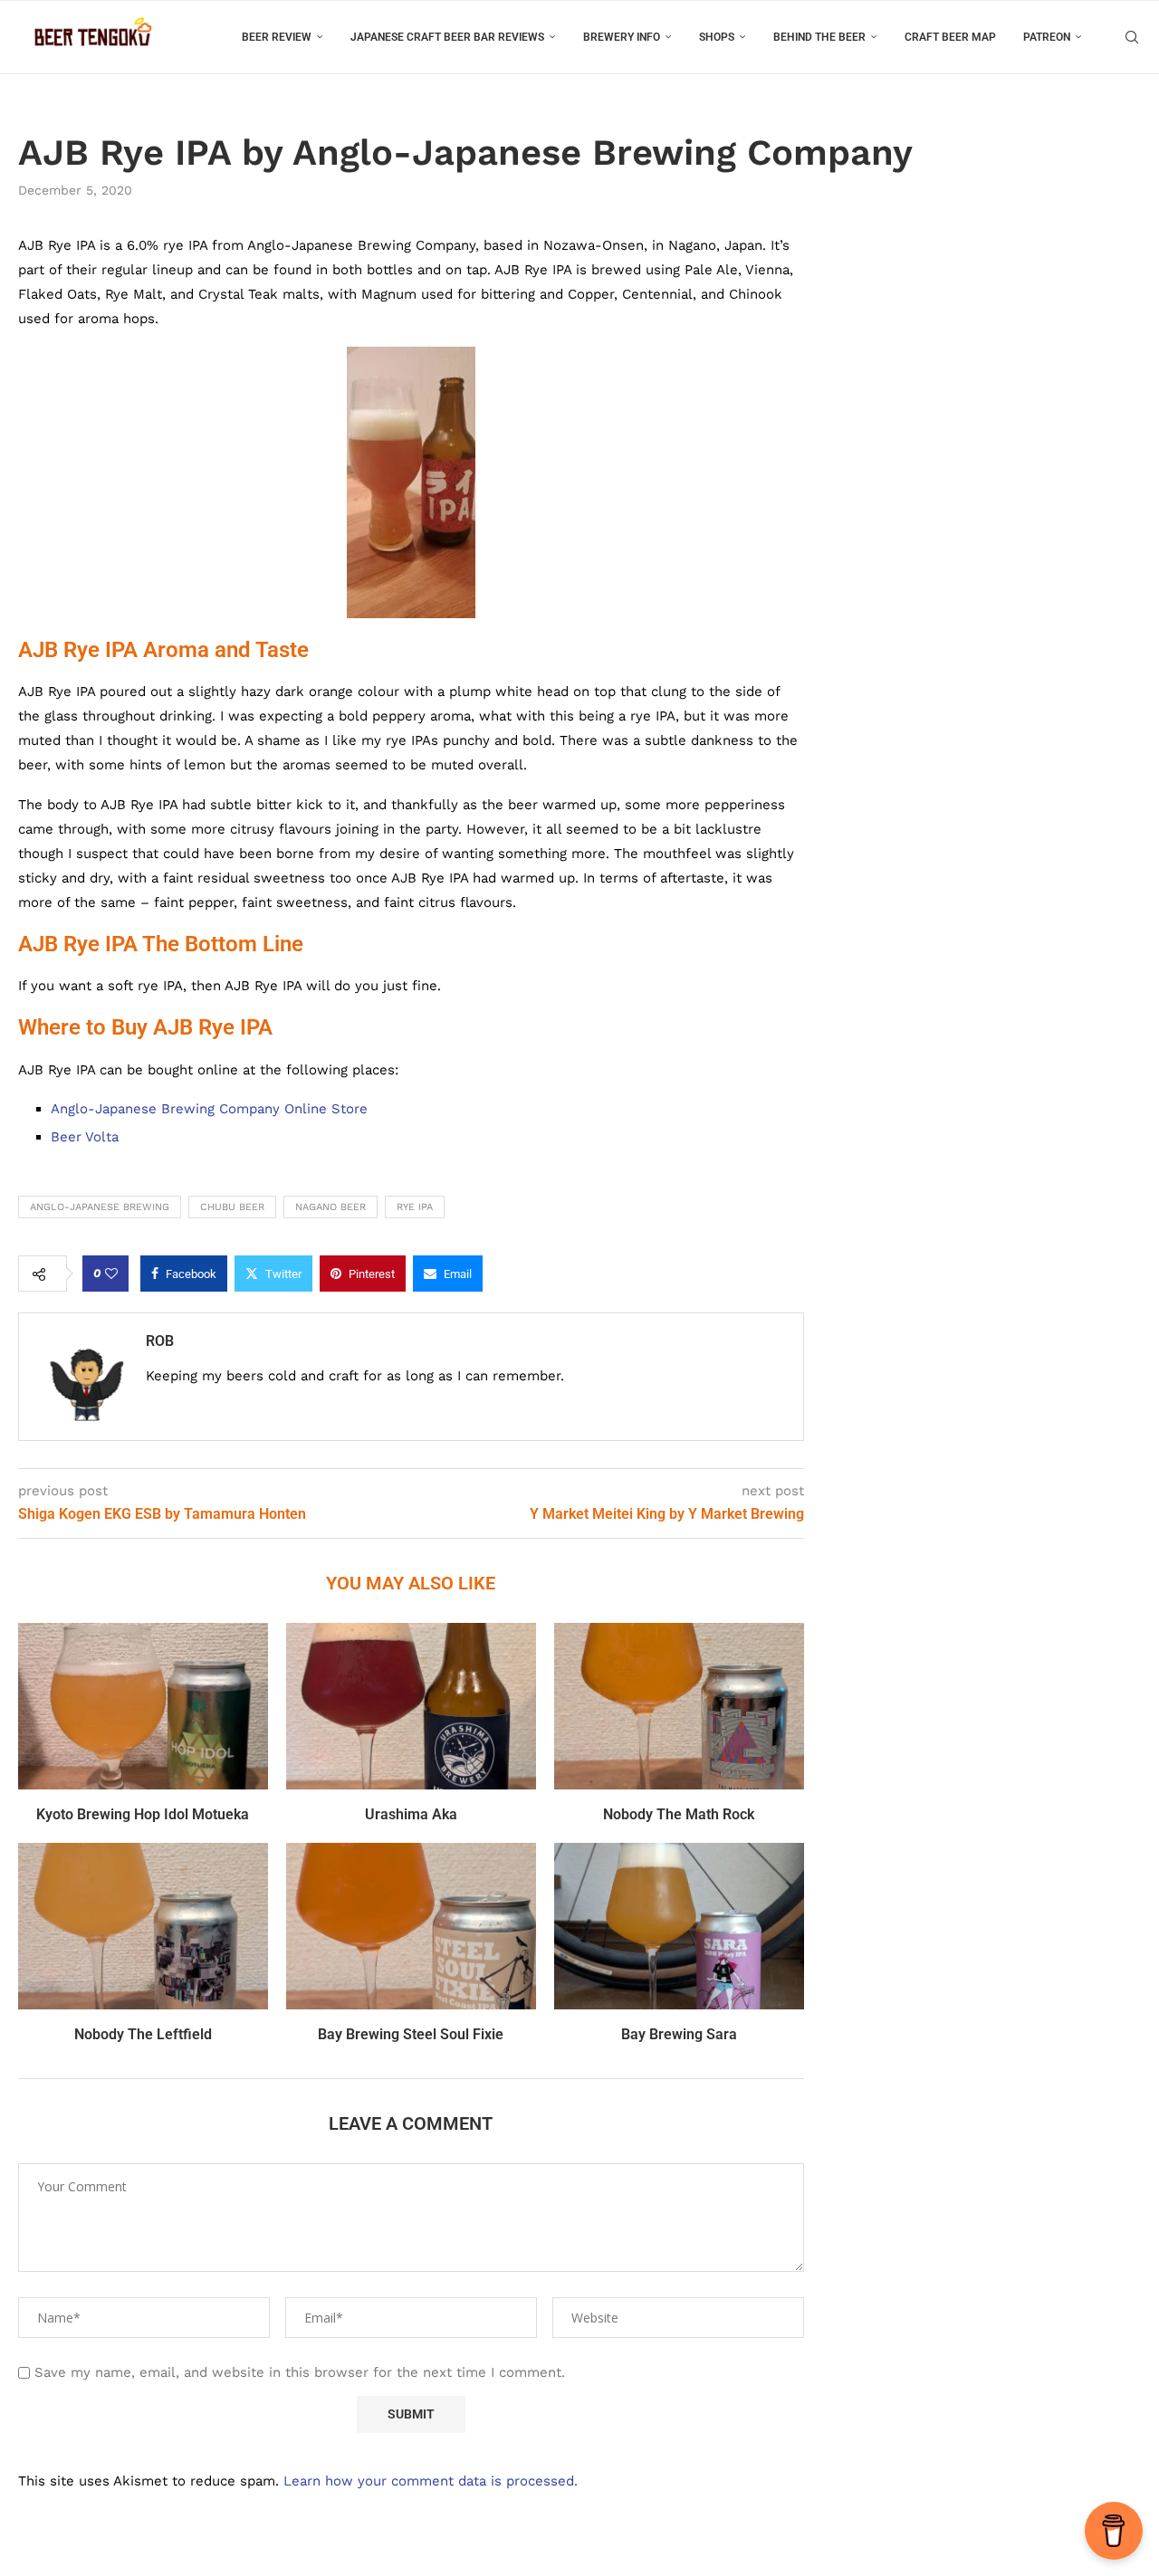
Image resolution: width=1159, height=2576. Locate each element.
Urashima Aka (411, 1814)
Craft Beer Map (950, 37)
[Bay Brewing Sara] (679, 1926)
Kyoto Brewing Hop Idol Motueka (143, 1814)
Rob (160, 1341)
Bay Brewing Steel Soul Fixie (411, 2034)
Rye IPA (415, 1207)
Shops (717, 37)
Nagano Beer (330, 1207)
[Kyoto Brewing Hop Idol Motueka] (143, 1706)
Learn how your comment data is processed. (431, 2481)
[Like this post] (111, 1274)
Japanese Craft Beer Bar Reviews (447, 37)
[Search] (1132, 37)
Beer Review (277, 37)
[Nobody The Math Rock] (679, 1706)
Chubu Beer (232, 1207)
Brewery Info (622, 37)
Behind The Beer (819, 37)
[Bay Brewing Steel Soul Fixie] (411, 1926)
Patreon (1047, 37)
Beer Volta (85, 1137)
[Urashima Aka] (411, 1706)
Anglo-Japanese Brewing (100, 1207)
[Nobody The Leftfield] (143, 1926)
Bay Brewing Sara (679, 2034)
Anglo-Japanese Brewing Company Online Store (211, 1109)
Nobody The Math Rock (679, 1814)
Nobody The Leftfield (143, 2034)
